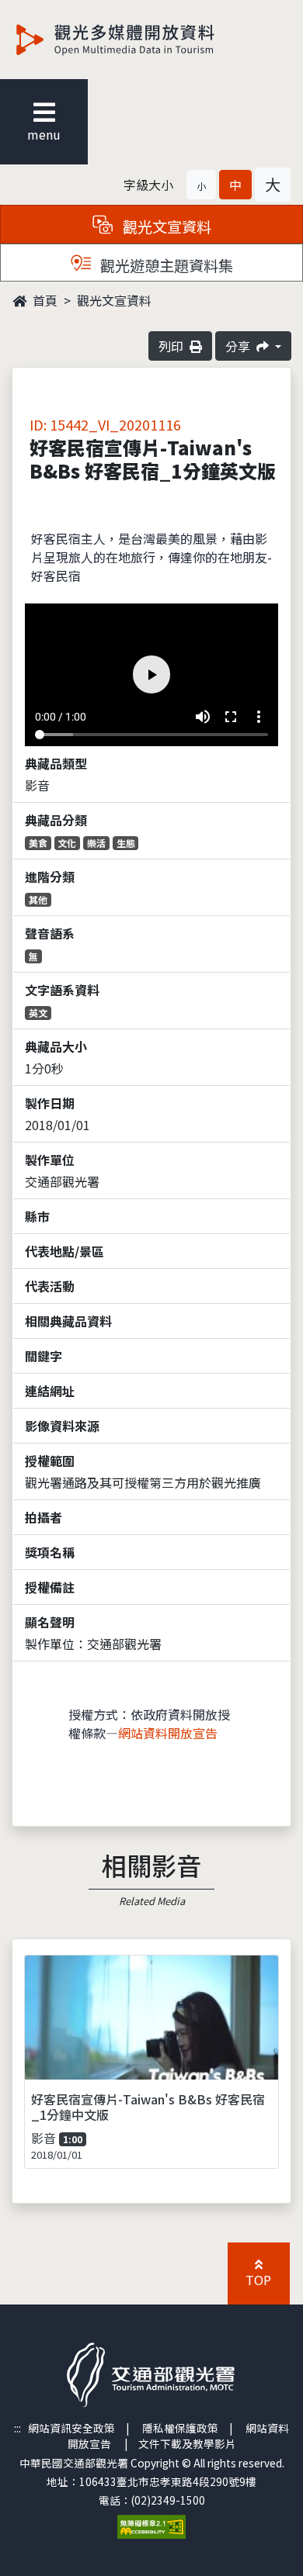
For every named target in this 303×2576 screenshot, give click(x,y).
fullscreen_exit (255, 2546)
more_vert (283, 2546)
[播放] (152, 1288)
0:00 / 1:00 (37, 2546)
